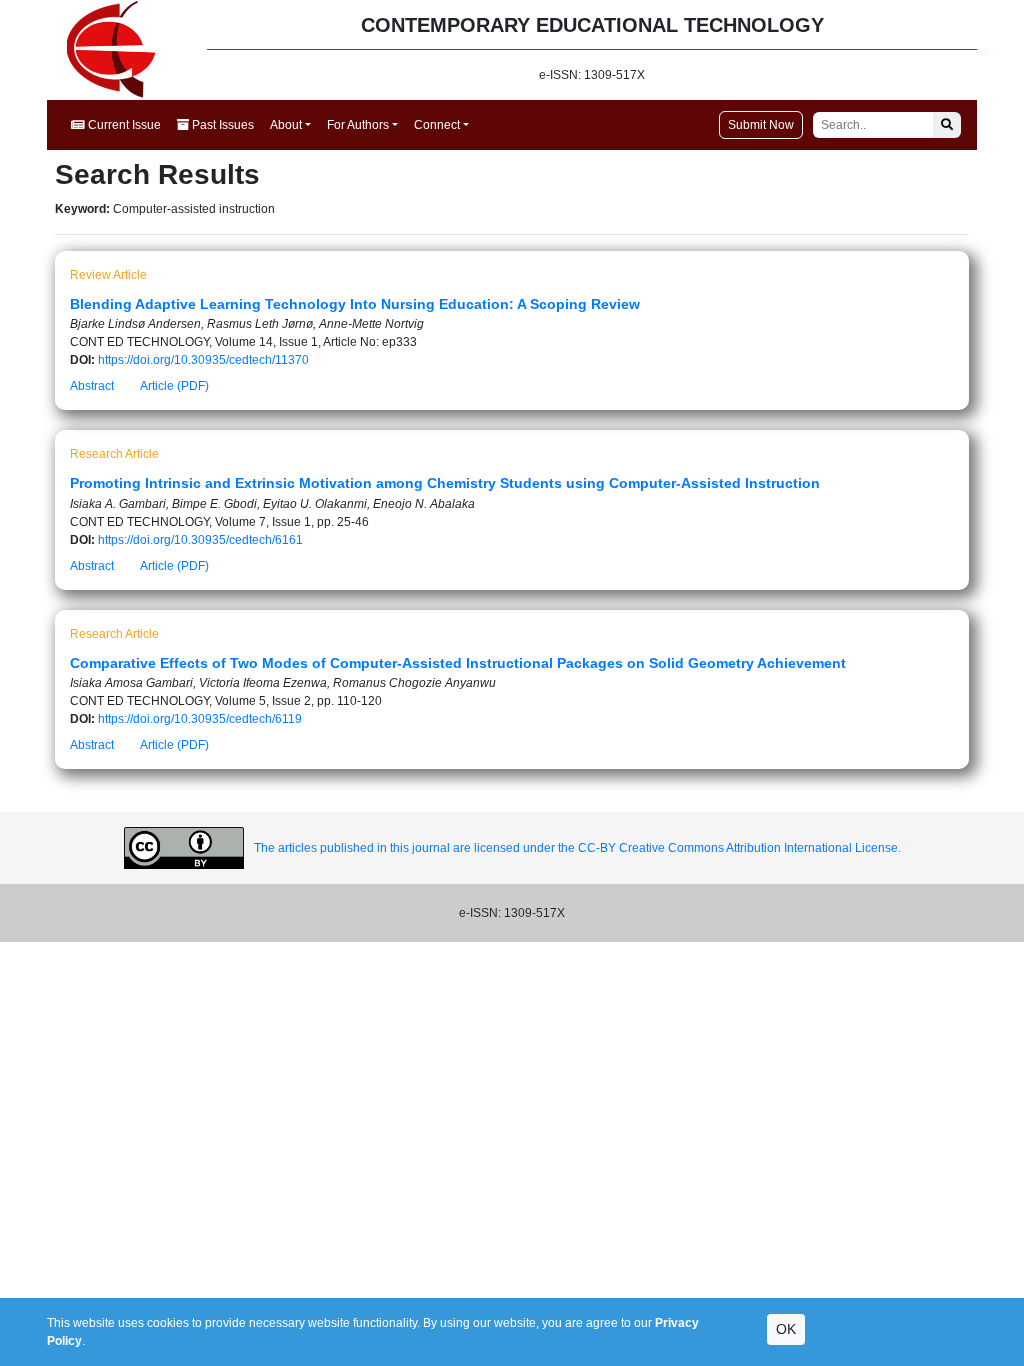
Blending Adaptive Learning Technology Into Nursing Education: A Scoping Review (355, 304)
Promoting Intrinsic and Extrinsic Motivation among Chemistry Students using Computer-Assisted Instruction (445, 483)
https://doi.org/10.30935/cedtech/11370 (203, 360)
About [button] (286, 125)
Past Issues (221, 125)
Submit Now (761, 125)
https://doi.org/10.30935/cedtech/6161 (200, 540)
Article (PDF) (174, 386)
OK (786, 1329)
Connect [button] (437, 125)
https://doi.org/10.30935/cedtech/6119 (200, 719)
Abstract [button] (92, 386)
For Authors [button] (358, 125)
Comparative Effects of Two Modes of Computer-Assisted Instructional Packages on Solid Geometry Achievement (458, 663)
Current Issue (123, 125)
